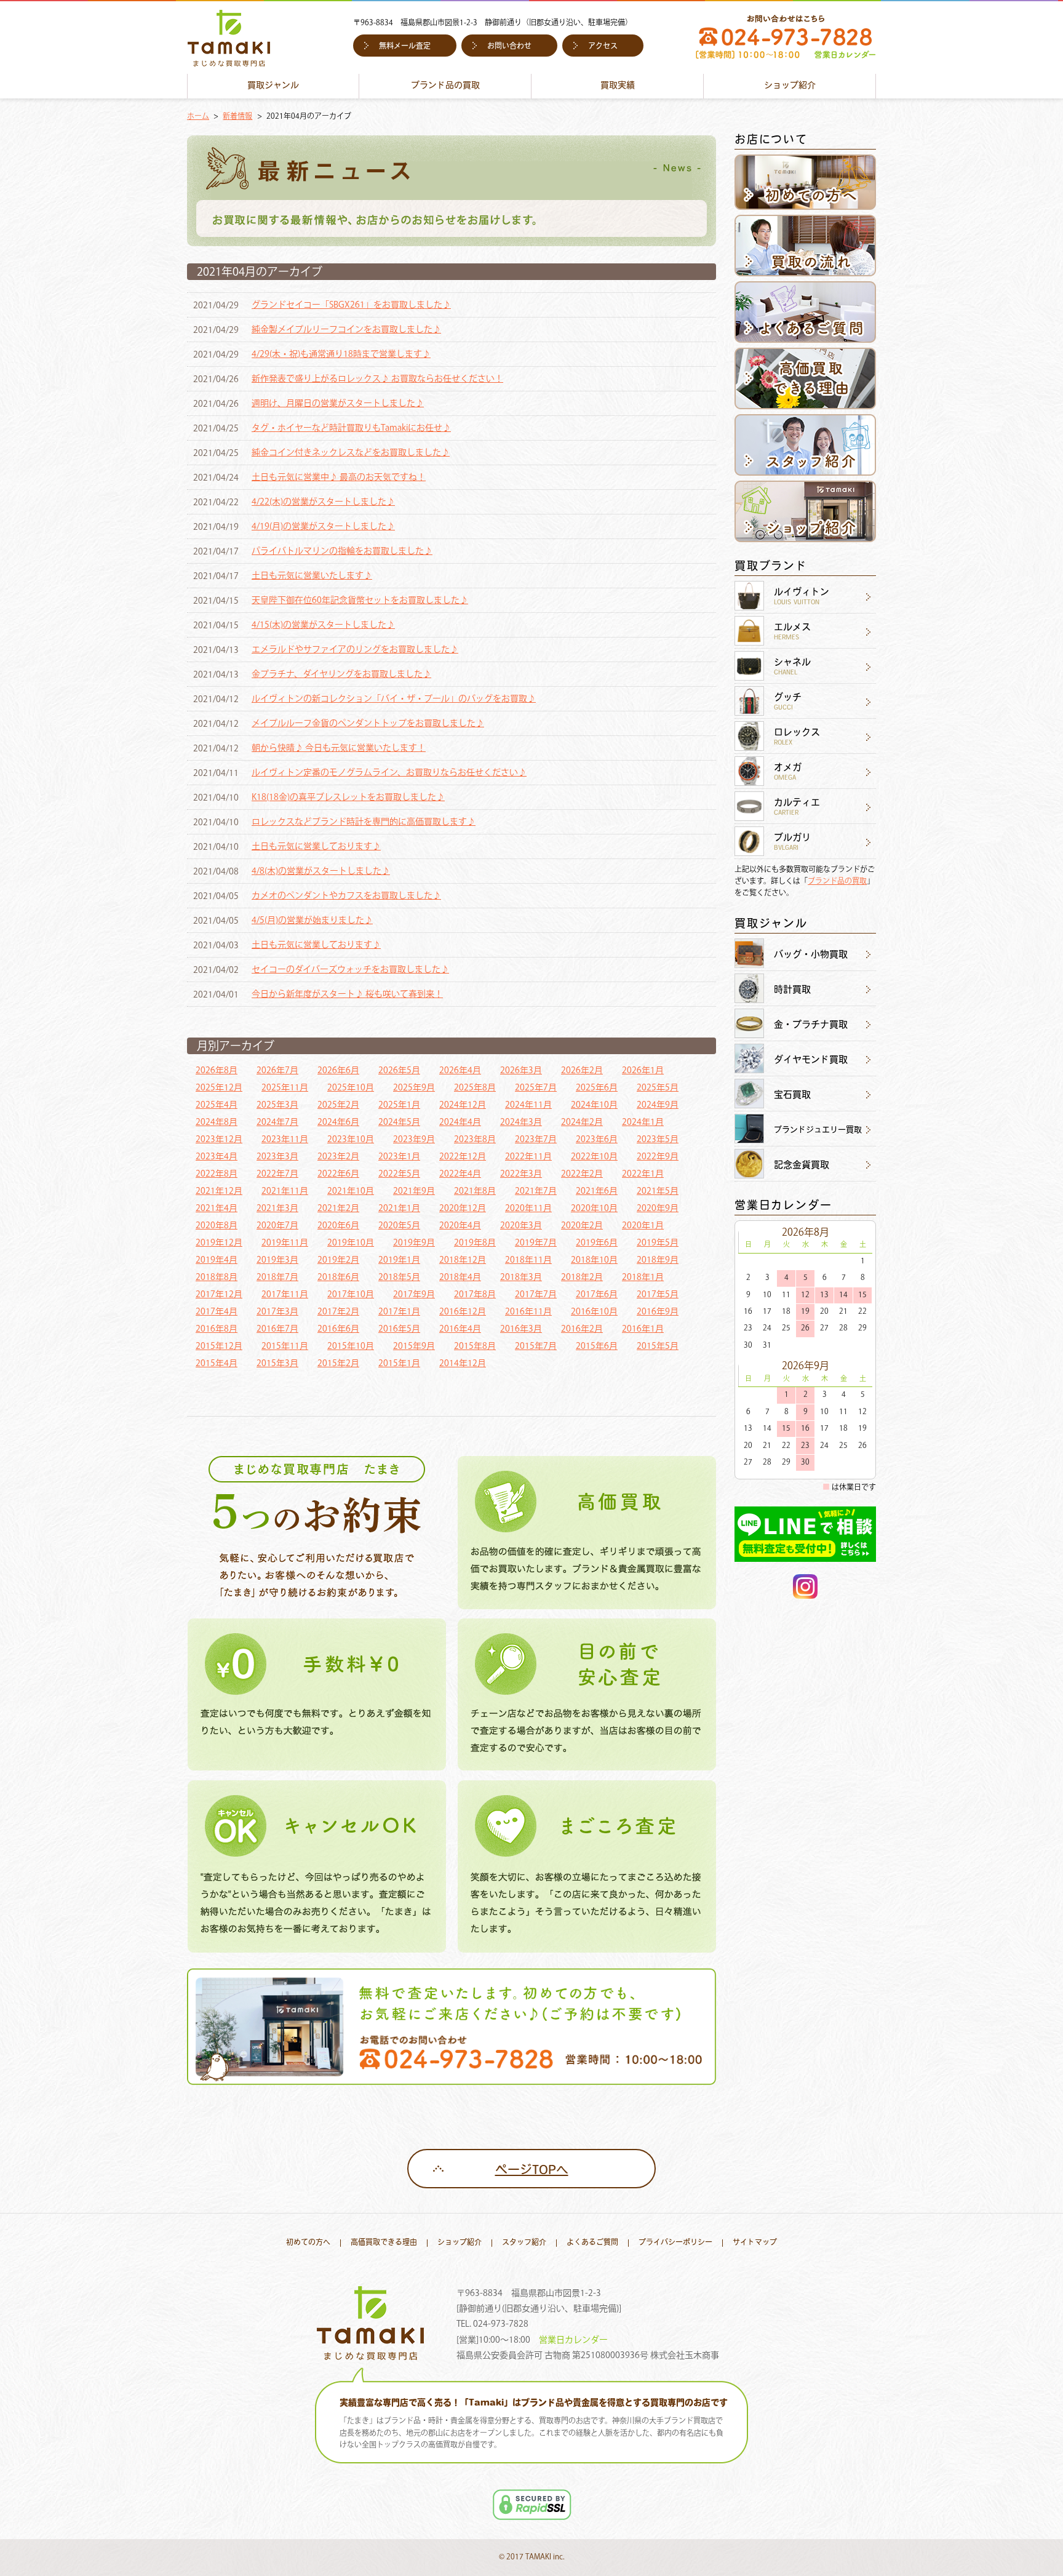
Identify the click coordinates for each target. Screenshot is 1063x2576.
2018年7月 (277, 1278)
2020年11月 (528, 1209)
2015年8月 (475, 1346)
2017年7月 (536, 1295)
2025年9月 (414, 1088)
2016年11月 (528, 1312)
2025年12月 (219, 1088)
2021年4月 (217, 1209)
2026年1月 (643, 1071)
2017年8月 (475, 1295)
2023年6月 (597, 1140)
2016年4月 (460, 1329)
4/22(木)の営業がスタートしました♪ (323, 502)
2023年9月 (414, 1140)
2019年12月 (219, 1243)
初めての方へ (308, 2243)
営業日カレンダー (573, 2340)
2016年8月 (217, 1329)
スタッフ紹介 (524, 2243)
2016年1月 (643, 1329)
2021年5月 (658, 1191)
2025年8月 (475, 1088)
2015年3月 (277, 1364)
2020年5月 (399, 1226)
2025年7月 (536, 1088)
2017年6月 (597, 1295)
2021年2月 (338, 1209)
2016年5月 (399, 1329)
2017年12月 (219, 1295)
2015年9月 (414, 1346)
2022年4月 (460, 1174)
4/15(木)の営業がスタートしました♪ (323, 625)
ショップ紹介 (790, 86)
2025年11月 (285, 1088)
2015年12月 (219, 1346)
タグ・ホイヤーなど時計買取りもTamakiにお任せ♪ (351, 428)
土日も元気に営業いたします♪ (312, 576)
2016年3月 (521, 1329)
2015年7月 (536, 1346)
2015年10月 (351, 1346)
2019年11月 (285, 1243)
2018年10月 (594, 1260)
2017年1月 (399, 1312)
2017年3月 (277, 1312)
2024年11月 (528, 1105)
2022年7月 (277, 1174)
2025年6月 (597, 1088)
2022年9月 (658, 1157)
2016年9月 (658, 1312)
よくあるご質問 (592, 2243)
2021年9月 (414, 1191)
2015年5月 (658, 1346)
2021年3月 (277, 1209)
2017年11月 (285, 1295)
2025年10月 (351, 1088)
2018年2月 (582, 1278)
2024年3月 (521, 1122)
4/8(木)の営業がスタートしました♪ (321, 871)
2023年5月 (658, 1140)
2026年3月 (521, 1071)
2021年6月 (597, 1191)
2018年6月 (338, 1278)
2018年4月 (460, 1278)
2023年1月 (399, 1157)
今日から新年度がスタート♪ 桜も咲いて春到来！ (347, 994)
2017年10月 (351, 1295)
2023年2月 (338, 1157)
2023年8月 (475, 1140)
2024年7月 (277, 1122)
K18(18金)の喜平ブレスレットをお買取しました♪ (348, 798)
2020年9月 (658, 1209)
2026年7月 (277, 1071)
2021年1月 (399, 1209)
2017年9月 (414, 1295)
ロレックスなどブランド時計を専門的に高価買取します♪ (364, 822)
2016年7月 (277, 1329)
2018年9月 (658, 1260)
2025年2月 (338, 1105)
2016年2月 (582, 1329)
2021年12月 (219, 1191)
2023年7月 (536, 1140)
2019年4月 (217, 1260)
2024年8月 (217, 1122)
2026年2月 (582, 1071)
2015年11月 (285, 1346)
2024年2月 (582, 1122)
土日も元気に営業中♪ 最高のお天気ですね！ (339, 478)
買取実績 (618, 86)
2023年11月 (285, 1140)
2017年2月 (338, 1312)
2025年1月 (399, 1105)
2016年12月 (463, 1312)
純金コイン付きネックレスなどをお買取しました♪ (351, 453)
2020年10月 (594, 1209)
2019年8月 (475, 1243)
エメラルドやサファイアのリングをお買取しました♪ (355, 650)
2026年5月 (399, 1071)
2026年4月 (460, 1071)
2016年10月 (594, 1312)
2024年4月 (460, 1122)
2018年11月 (528, 1260)
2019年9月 (414, 1243)
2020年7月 (277, 1226)
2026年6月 (338, 1071)
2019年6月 (597, 1243)
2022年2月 (582, 1174)
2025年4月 (217, 1105)
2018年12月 (463, 1260)
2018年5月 (399, 1278)
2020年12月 (463, 1209)
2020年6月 (338, 1226)
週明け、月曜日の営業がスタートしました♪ (338, 404)
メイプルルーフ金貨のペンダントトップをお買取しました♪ (368, 724)
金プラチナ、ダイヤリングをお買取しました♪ (341, 674)
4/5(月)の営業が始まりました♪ (312, 921)
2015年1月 (399, 1364)
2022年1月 (643, 1174)
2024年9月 (658, 1105)
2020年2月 (582, 1226)
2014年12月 (463, 1364)
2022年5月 (399, 1174)
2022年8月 (217, 1174)
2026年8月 (217, 1071)
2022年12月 (463, 1157)
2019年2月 (338, 1260)
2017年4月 (217, 1312)
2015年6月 (597, 1346)
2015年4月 (217, 1364)
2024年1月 (643, 1122)
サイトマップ (755, 2243)
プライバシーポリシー (675, 2243)
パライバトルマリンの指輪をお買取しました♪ (342, 551)
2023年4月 (217, 1157)
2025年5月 (658, 1088)
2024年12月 (463, 1105)
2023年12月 (219, 1140)
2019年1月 (399, 1260)
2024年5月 (399, 1122)
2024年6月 (338, 1122)
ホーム (198, 117)
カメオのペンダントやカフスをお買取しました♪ (346, 896)
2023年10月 (351, 1140)
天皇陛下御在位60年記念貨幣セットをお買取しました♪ (360, 601)
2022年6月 (338, 1174)
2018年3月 (521, 1278)
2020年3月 (521, 1226)
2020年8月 (217, 1226)
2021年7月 (536, 1191)
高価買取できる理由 (384, 2243)
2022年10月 (594, 1157)
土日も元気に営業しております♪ (316, 847)
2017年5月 (658, 1295)
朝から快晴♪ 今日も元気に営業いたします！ (339, 748)
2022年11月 (528, 1157)
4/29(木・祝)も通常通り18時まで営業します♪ (341, 354)
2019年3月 (277, 1260)
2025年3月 (277, 1105)
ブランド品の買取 (445, 86)
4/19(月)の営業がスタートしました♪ (323, 527)
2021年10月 (351, 1191)
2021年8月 (475, 1191)
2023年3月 (277, 1157)
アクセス (603, 47)
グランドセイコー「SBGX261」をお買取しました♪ (351, 305)
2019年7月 (536, 1243)
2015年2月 (338, 1364)
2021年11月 (285, 1191)
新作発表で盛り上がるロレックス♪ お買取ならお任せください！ (377, 379)
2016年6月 (338, 1329)
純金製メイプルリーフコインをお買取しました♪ (346, 330)
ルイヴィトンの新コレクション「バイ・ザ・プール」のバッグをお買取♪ (394, 699)
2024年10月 (594, 1105)
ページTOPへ (532, 2171)
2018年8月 (217, 1278)
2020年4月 (460, 1226)
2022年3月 (521, 1174)
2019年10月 (351, 1243)
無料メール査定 (405, 47)
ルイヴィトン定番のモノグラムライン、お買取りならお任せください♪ (389, 773)
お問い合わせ (509, 47)
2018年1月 (643, 1278)
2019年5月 (658, 1243)
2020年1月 (643, 1226)
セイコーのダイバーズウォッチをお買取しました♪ (350, 970)
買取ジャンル (273, 86)
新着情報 (237, 117)
